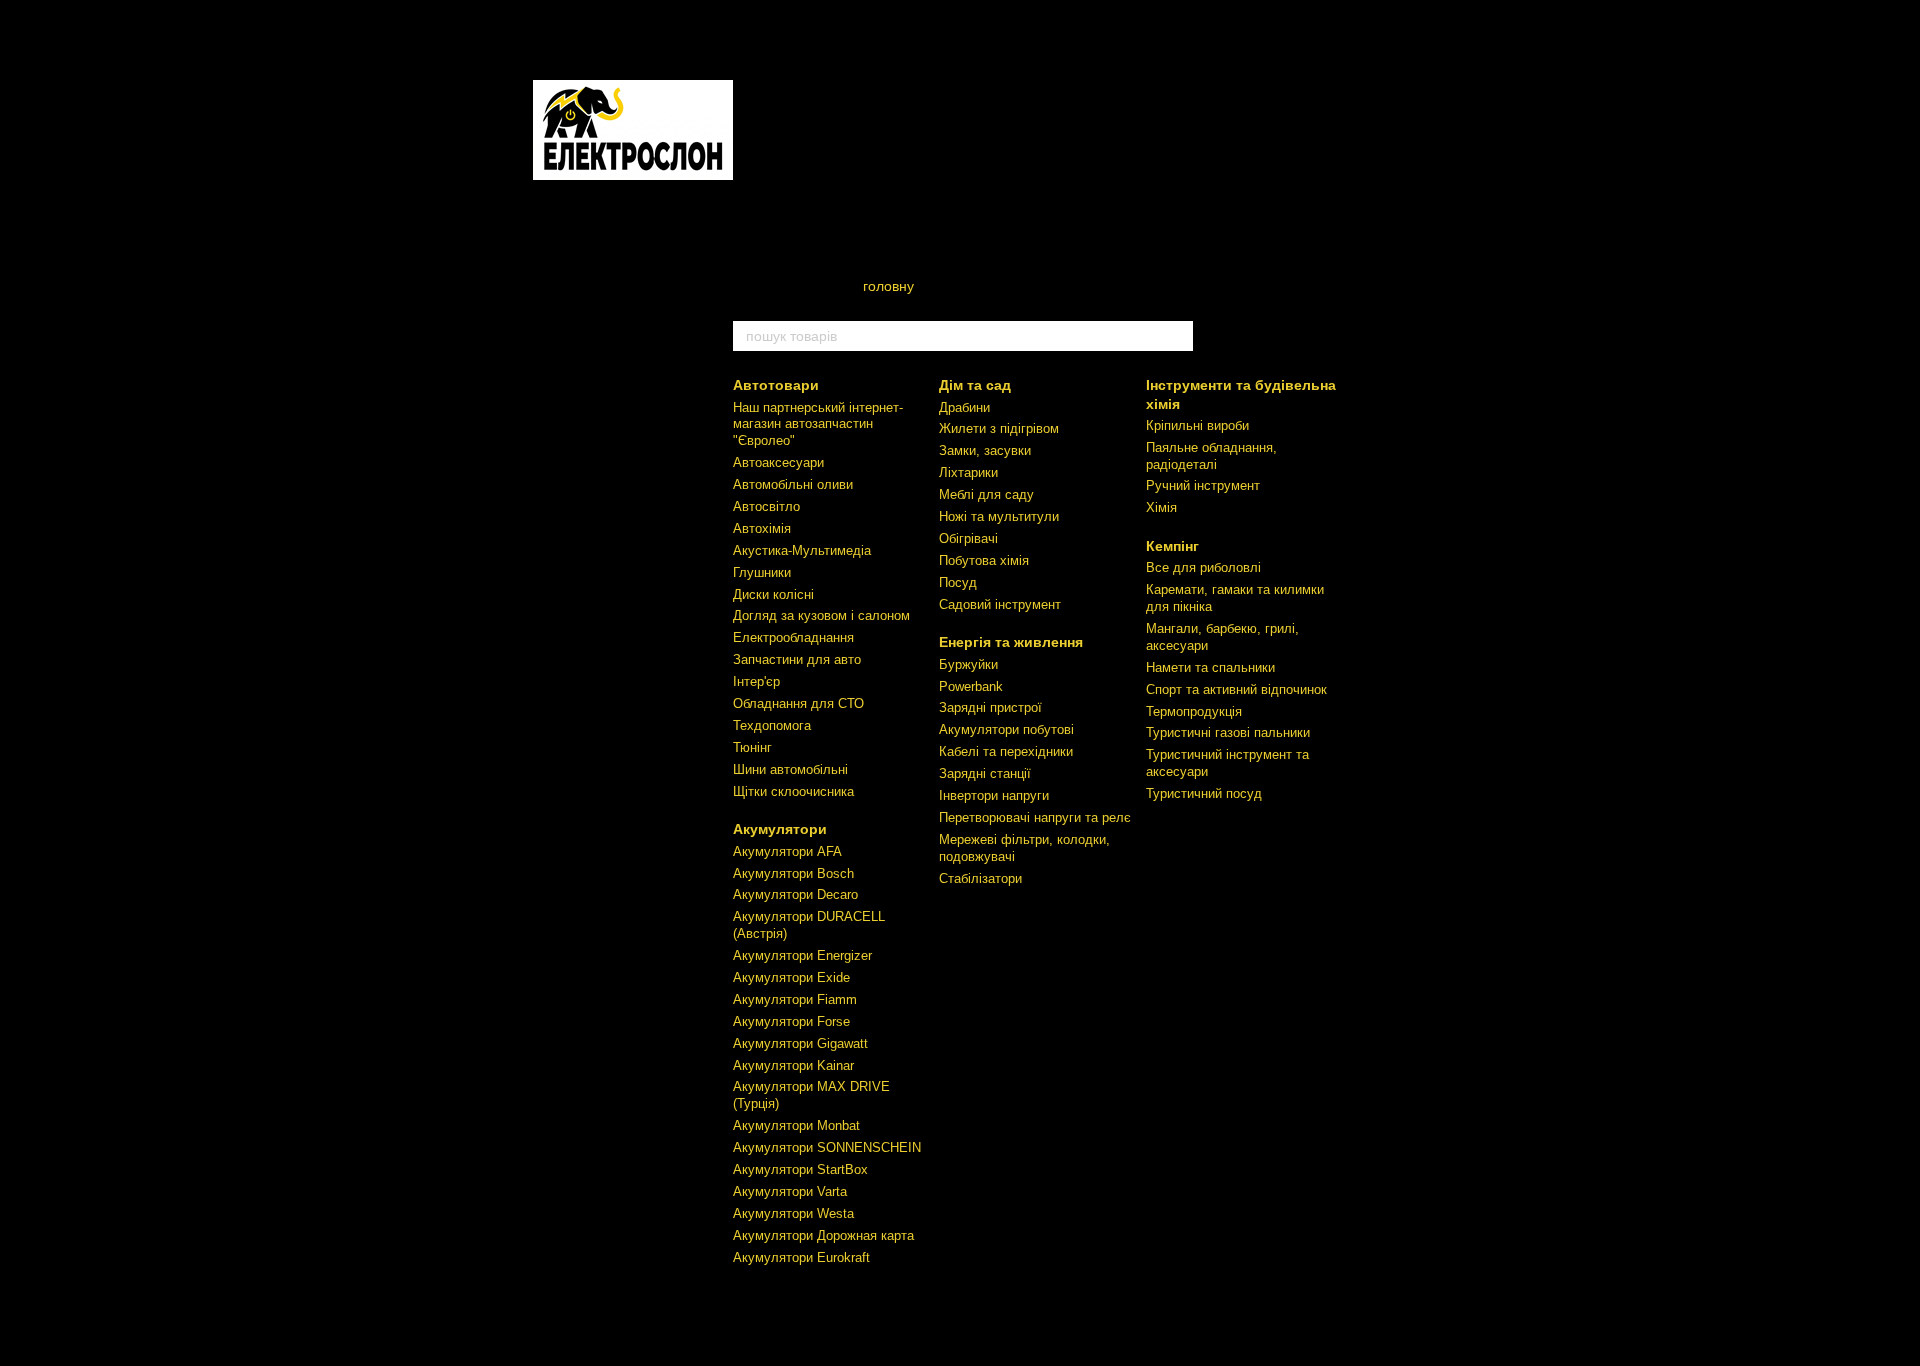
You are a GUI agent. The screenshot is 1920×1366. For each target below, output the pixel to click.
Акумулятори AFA (787, 851)
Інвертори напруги (994, 795)
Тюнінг (752, 747)
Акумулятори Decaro (795, 894)
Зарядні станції (985, 773)
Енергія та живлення (1011, 642)
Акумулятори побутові (1006, 729)
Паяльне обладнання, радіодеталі (1211, 456)
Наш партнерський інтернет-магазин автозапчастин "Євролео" (818, 424)
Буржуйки (968, 664)
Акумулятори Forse (791, 1021)
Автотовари (776, 385)
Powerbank (971, 686)
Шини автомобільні (790, 769)
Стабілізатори (980, 878)
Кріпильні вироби (1197, 425)
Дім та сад (975, 385)
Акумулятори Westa (793, 1213)
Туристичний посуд (1204, 793)
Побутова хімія (984, 560)
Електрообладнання (793, 637)
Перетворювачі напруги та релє (1035, 817)
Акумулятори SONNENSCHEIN (827, 1147)
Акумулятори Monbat (796, 1125)
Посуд (958, 582)
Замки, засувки (985, 450)
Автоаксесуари (778, 462)
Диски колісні (773, 594)
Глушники (762, 572)
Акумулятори (780, 829)
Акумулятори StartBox (800, 1169)
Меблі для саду (986, 494)
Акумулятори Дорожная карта (823, 1235)
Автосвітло (766, 506)
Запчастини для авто (797, 659)
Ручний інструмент (1203, 485)
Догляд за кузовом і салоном (821, 615)
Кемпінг (1172, 546)
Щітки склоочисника (793, 791)
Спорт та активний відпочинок (1236, 689)
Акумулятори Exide (791, 977)
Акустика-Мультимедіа (802, 550)
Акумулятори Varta (790, 1191)
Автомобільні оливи (793, 484)
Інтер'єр (756, 681)
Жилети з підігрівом (999, 428)
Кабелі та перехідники (1006, 751)
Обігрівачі (968, 538)
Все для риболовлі (1203, 567)
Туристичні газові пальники (1228, 732)
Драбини (964, 407)
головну (888, 286)
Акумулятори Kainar (793, 1065)
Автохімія (762, 528)
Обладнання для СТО (798, 703)
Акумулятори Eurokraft (801, 1257)
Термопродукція (1194, 711)
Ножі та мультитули (999, 516)
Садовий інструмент (1000, 604)
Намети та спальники (1210, 667)
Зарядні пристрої (990, 707)
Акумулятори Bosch (793, 873)
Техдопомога (772, 725)
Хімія (1161, 507)
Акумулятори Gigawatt (800, 1043)
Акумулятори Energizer (802, 955)
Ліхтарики (968, 472)
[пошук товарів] (1177, 336)
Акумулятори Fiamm (795, 999)
